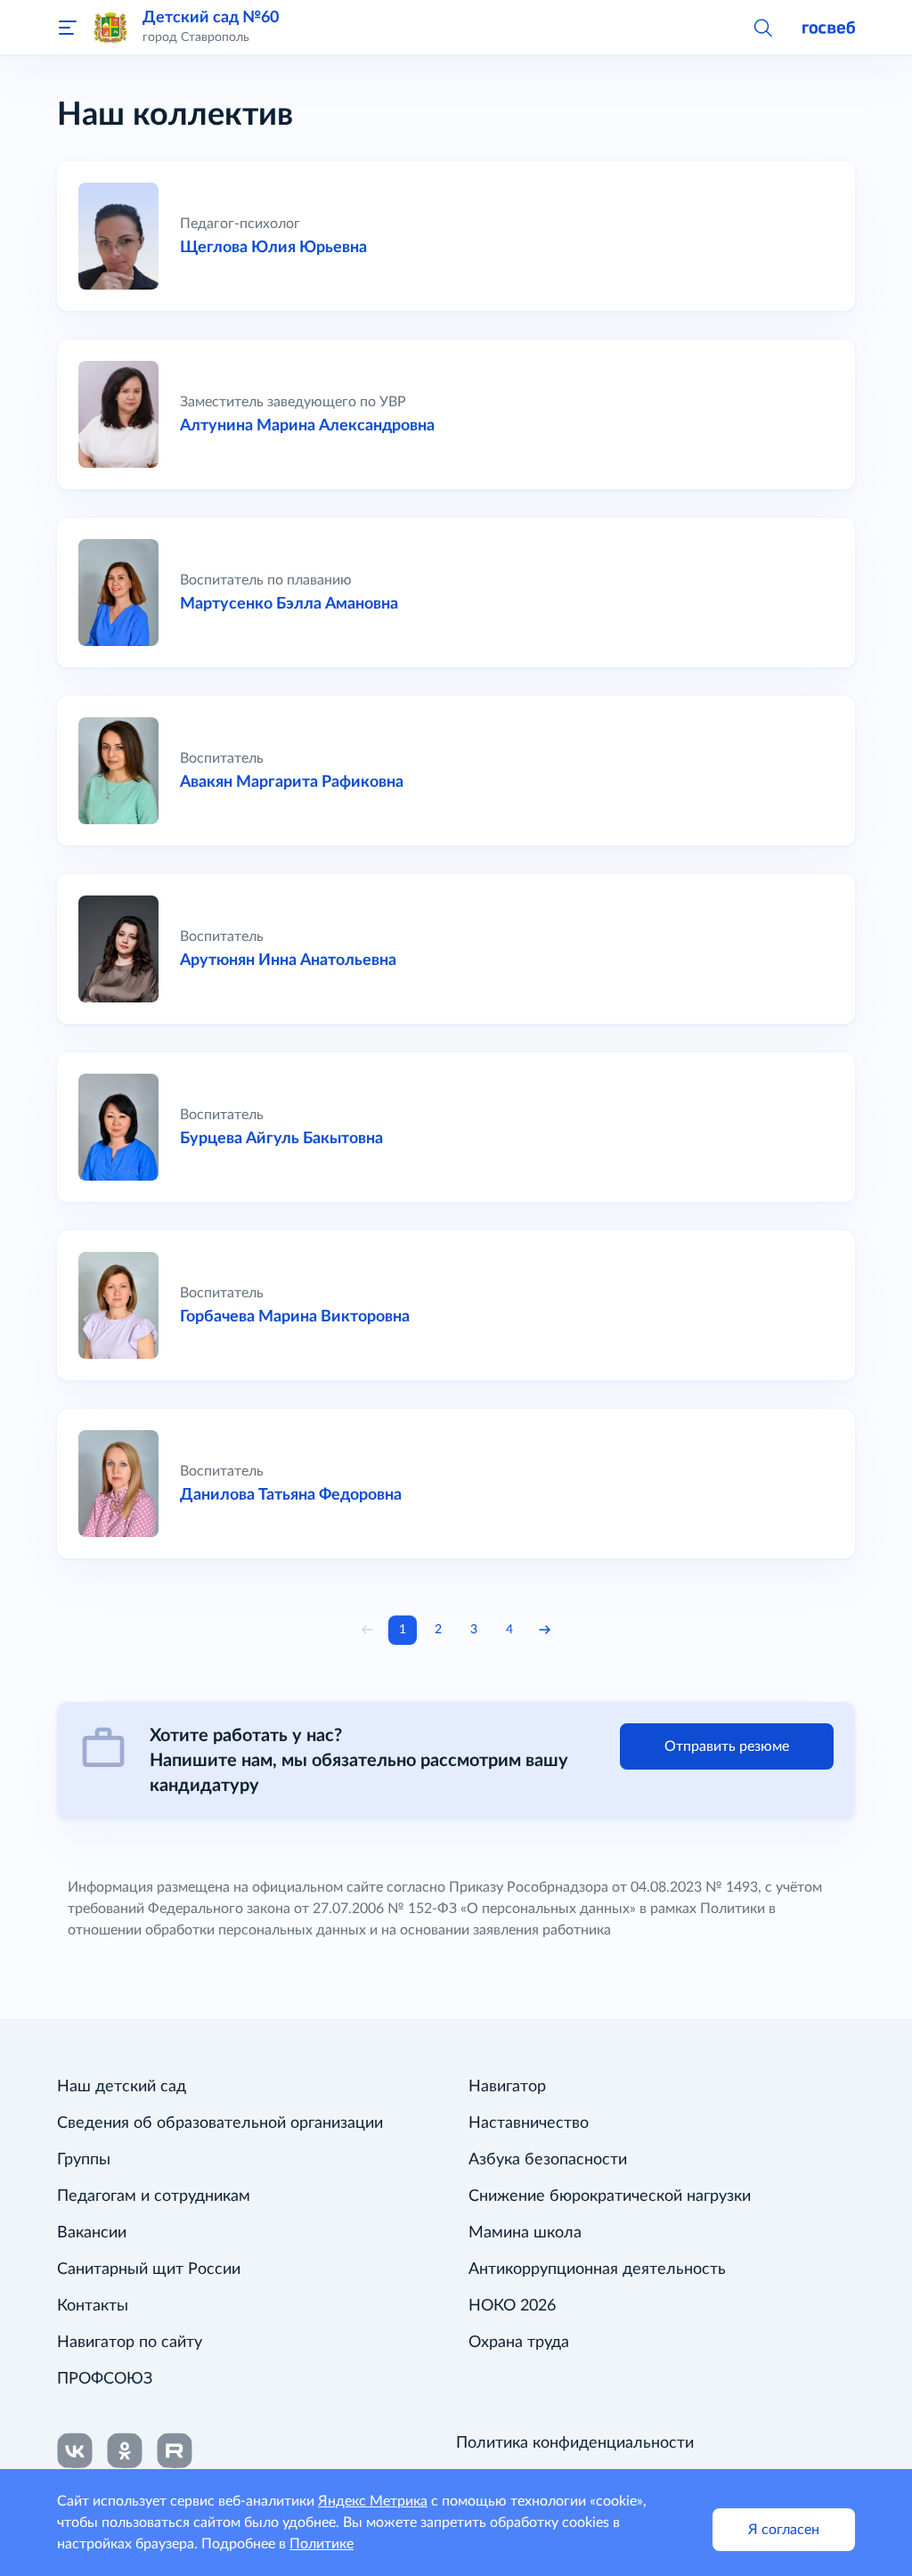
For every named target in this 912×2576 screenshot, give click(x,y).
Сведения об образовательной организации (220, 2123)
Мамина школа (525, 2233)
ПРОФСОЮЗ (105, 2379)
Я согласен (784, 2530)
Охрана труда (519, 2343)
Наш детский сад (122, 2087)
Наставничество (529, 2123)
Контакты (93, 2306)
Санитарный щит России (149, 2269)
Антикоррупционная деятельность (597, 2269)
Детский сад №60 (211, 17)
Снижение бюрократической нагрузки (610, 2196)
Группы (84, 2160)
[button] (762, 27)
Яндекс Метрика (373, 2501)
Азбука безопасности (548, 2160)
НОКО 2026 (512, 2306)
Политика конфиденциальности (575, 2443)
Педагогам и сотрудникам (154, 2196)
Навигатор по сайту (130, 2343)
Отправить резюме (727, 1746)
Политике (322, 2544)
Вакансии (92, 2233)
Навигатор (507, 2087)
